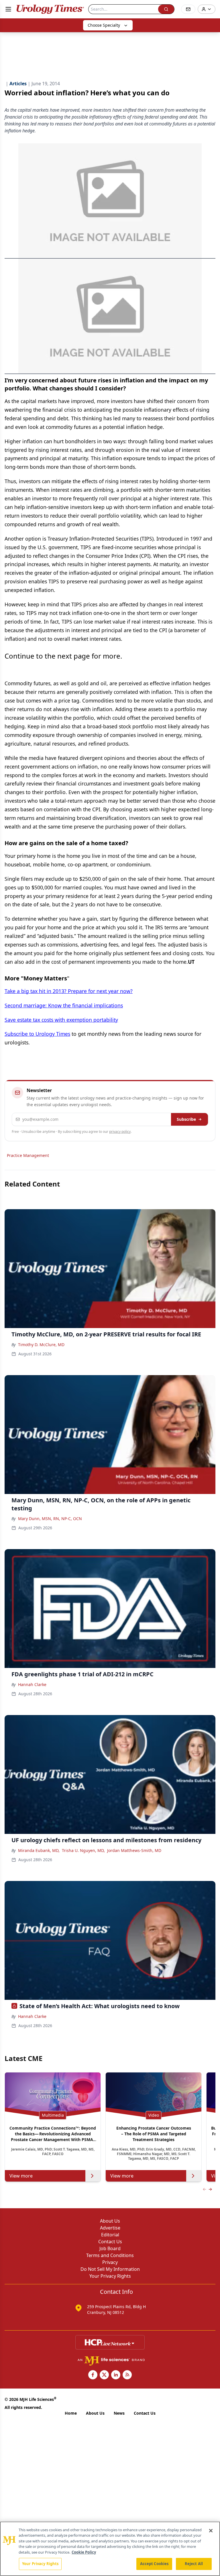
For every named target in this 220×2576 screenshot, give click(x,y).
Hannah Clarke (32, 1684)
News (119, 2413)
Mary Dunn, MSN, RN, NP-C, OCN (50, 1519)
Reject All (194, 2564)
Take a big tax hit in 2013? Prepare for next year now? (69, 991)
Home (71, 2413)
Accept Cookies (154, 2564)
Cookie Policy (84, 2552)
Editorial (110, 2235)
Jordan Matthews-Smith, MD (134, 1850)
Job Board (110, 2248)
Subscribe (186, 1119)
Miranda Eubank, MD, (39, 1850)
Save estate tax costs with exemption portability (61, 1020)
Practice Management (28, 1155)
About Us (110, 2221)
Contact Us (110, 2242)
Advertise (110, 2228)
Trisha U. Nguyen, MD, (83, 1850)
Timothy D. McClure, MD (41, 1345)
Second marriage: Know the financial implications (64, 1005)
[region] (110, 2549)
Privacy (110, 2262)
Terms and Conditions (110, 2255)
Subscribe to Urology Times (37, 1034)
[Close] (211, 2531)
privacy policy (120, 1132)
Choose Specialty (104, 25)
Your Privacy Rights (110, 2276)
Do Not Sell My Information (110, 2269)
